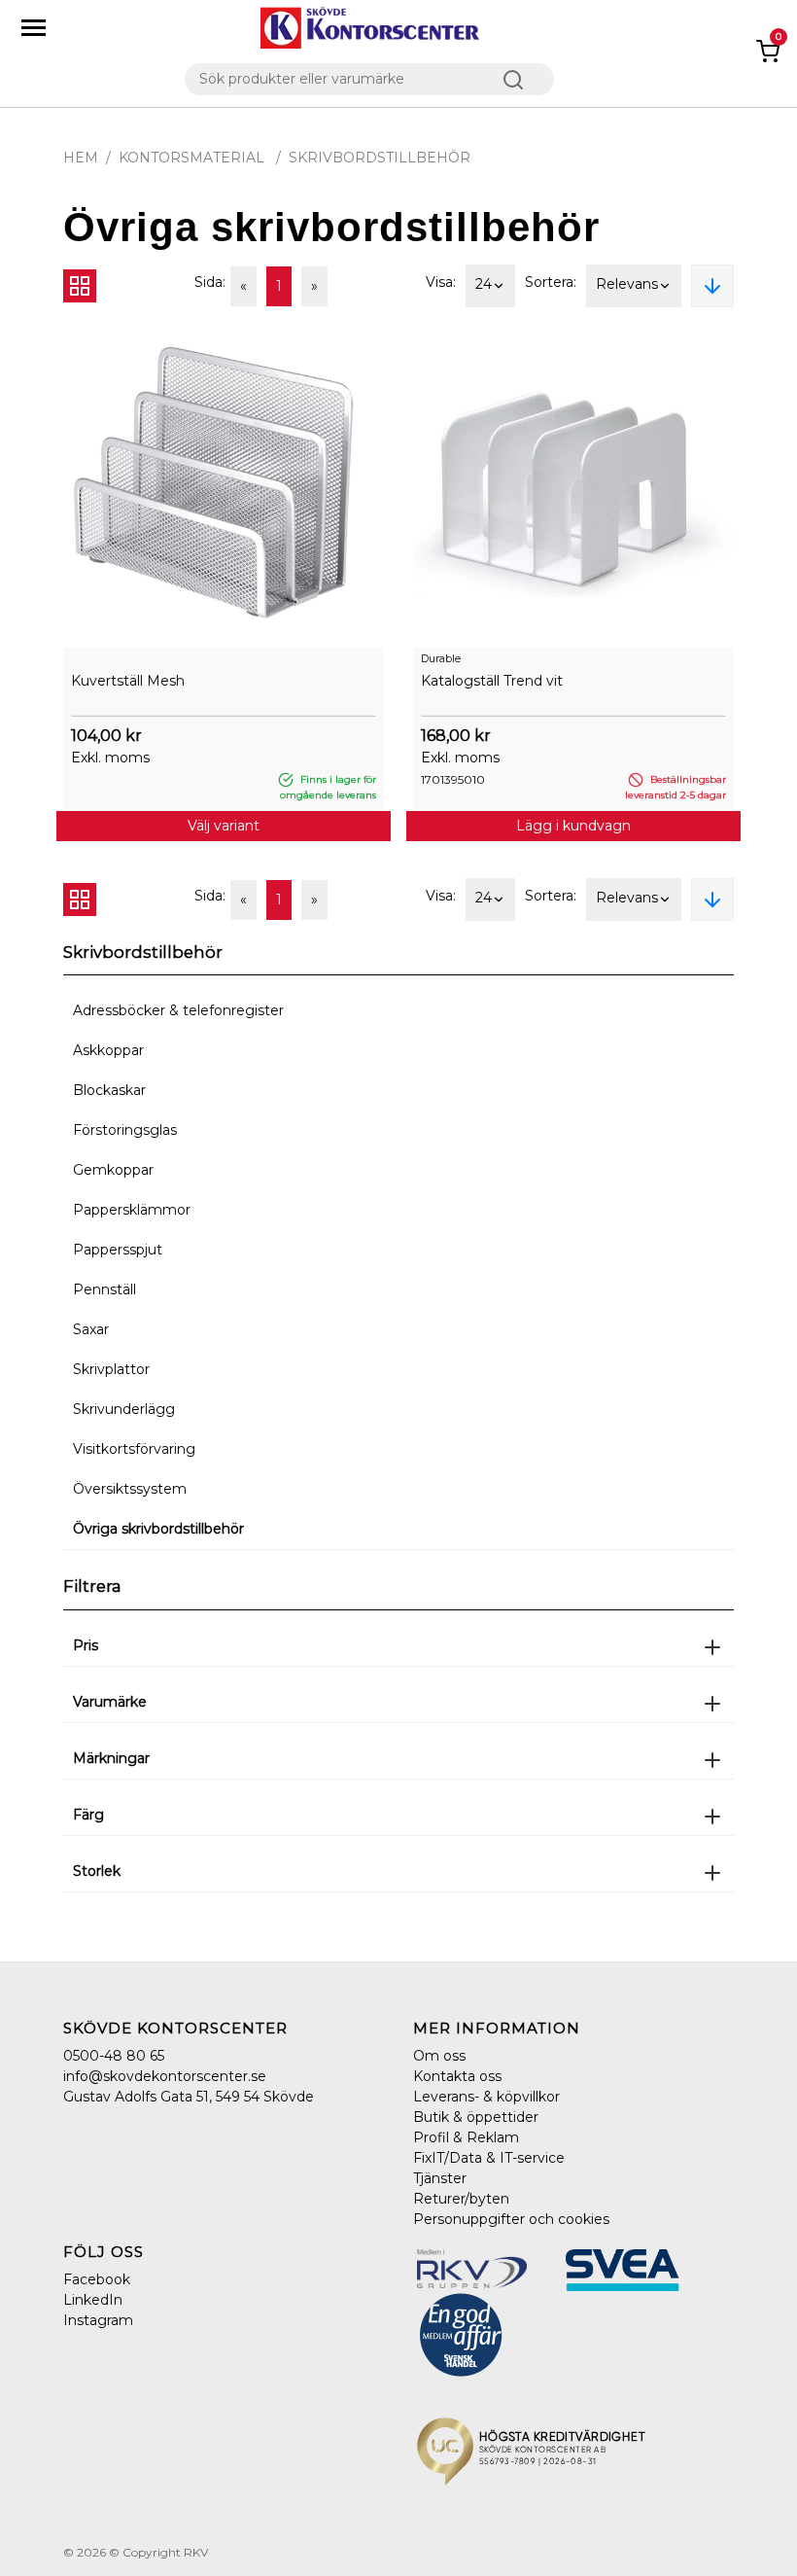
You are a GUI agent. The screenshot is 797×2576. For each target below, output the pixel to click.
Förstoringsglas (125, 1130)
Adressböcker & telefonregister (178, 1010)
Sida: (210, 282)
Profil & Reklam (466, 2137)
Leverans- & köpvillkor (486, 2097)
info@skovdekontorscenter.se (165, 2076)
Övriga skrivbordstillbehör (158, 1529)
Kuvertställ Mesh (128, 681)
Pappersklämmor (132, 1210)
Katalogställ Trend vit (492, 681)
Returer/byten (461, 2199)
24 (484, 284)
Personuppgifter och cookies (511, 2219)
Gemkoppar (113, 1170)
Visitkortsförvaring (134, 1449)
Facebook (97, 2279)
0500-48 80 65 (114, 2056)
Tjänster (440, 2178)
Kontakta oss (457, 2076)
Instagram (98, 2320)
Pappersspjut (118, 1250)
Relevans (627, 284)
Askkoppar (108, 1050)
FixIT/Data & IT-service (489, 2158)
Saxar (91, 1329)
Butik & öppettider (476, 2117)
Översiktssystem (130, 1489)
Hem (81, 158)
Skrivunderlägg (124, 1409)
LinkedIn (93, 2300)
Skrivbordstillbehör (380, 158)
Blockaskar (109, 1090)
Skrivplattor (111, 1369)
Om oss (439, 2056)
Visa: (441, 282)
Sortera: (551, 282)
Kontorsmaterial (193, 158)
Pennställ (104, 1289)
